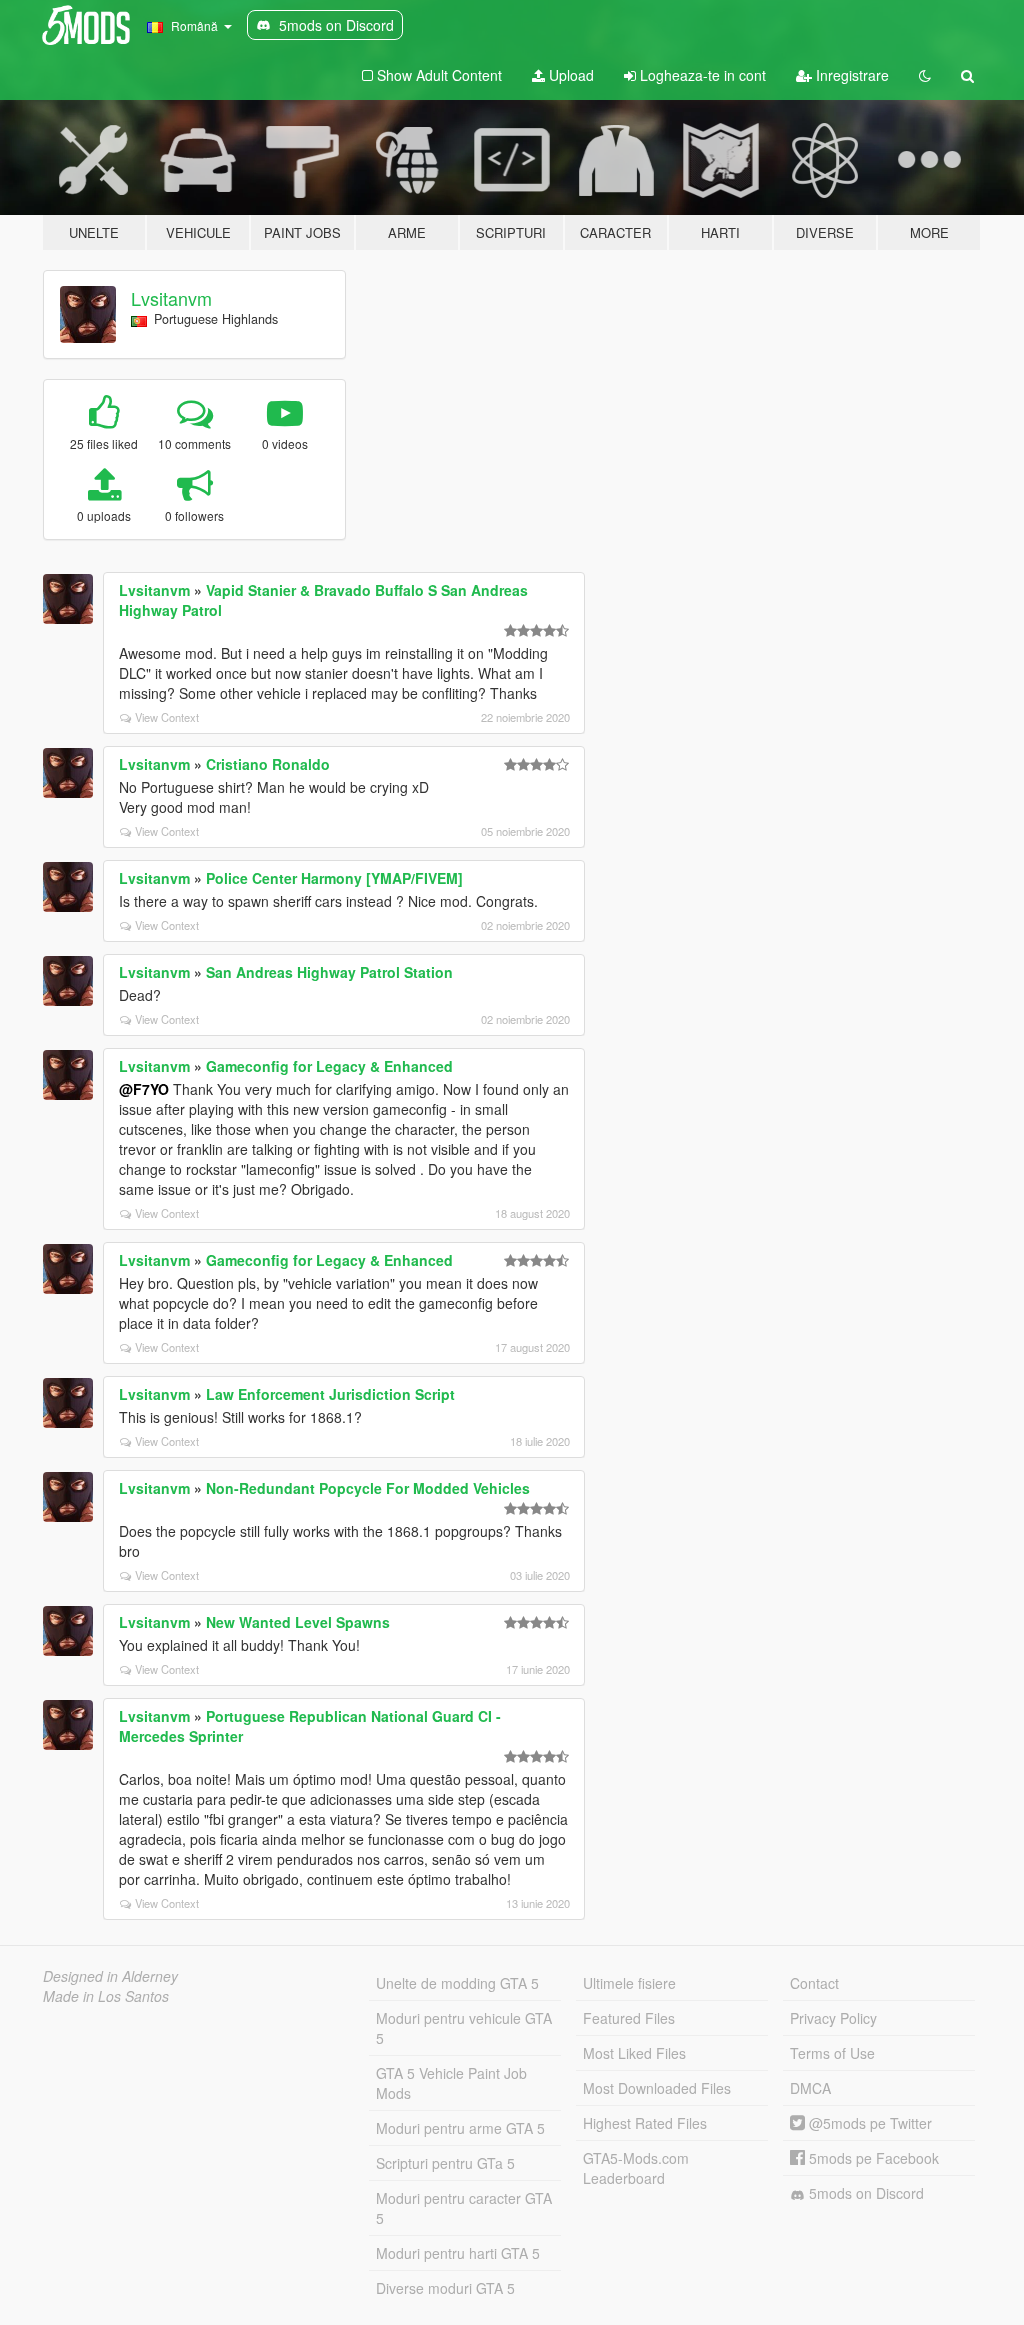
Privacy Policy (833, 2018)
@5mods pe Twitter (868, 2123)
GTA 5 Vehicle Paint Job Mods (451, 2083)
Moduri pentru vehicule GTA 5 (464, 2028)
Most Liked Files (634, 2053)
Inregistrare (850, 75)
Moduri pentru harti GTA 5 (458, 2253)
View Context (167, 717)
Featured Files (629, 2018)
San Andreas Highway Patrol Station (329, 972)
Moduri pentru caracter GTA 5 (464, 2208)
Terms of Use (832, 2053)
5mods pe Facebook (872, 2158)
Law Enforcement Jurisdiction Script (330, 1394)
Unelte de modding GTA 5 (457, 1983)
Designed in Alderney (110, 1976)
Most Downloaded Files (657, 2088)
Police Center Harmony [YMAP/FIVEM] (334, 878)
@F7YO (144, 1089)
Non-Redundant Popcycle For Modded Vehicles (368, 1488)
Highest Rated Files (645, 2123)
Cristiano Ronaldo (268, 764)
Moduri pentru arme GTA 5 (460, 2128)
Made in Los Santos (106, 1996)
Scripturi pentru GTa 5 (445, 2163)
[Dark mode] (925, 75)
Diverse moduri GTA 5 (445, 2288)
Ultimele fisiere (629, 1983)
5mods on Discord (864, 2193)
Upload (569, 75)
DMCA (810, 2088)
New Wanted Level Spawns (298, 1622)
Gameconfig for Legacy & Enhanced (329, 1066)
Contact (814, 1983)
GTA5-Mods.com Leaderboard (636, 2168)
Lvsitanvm (171, 298)
